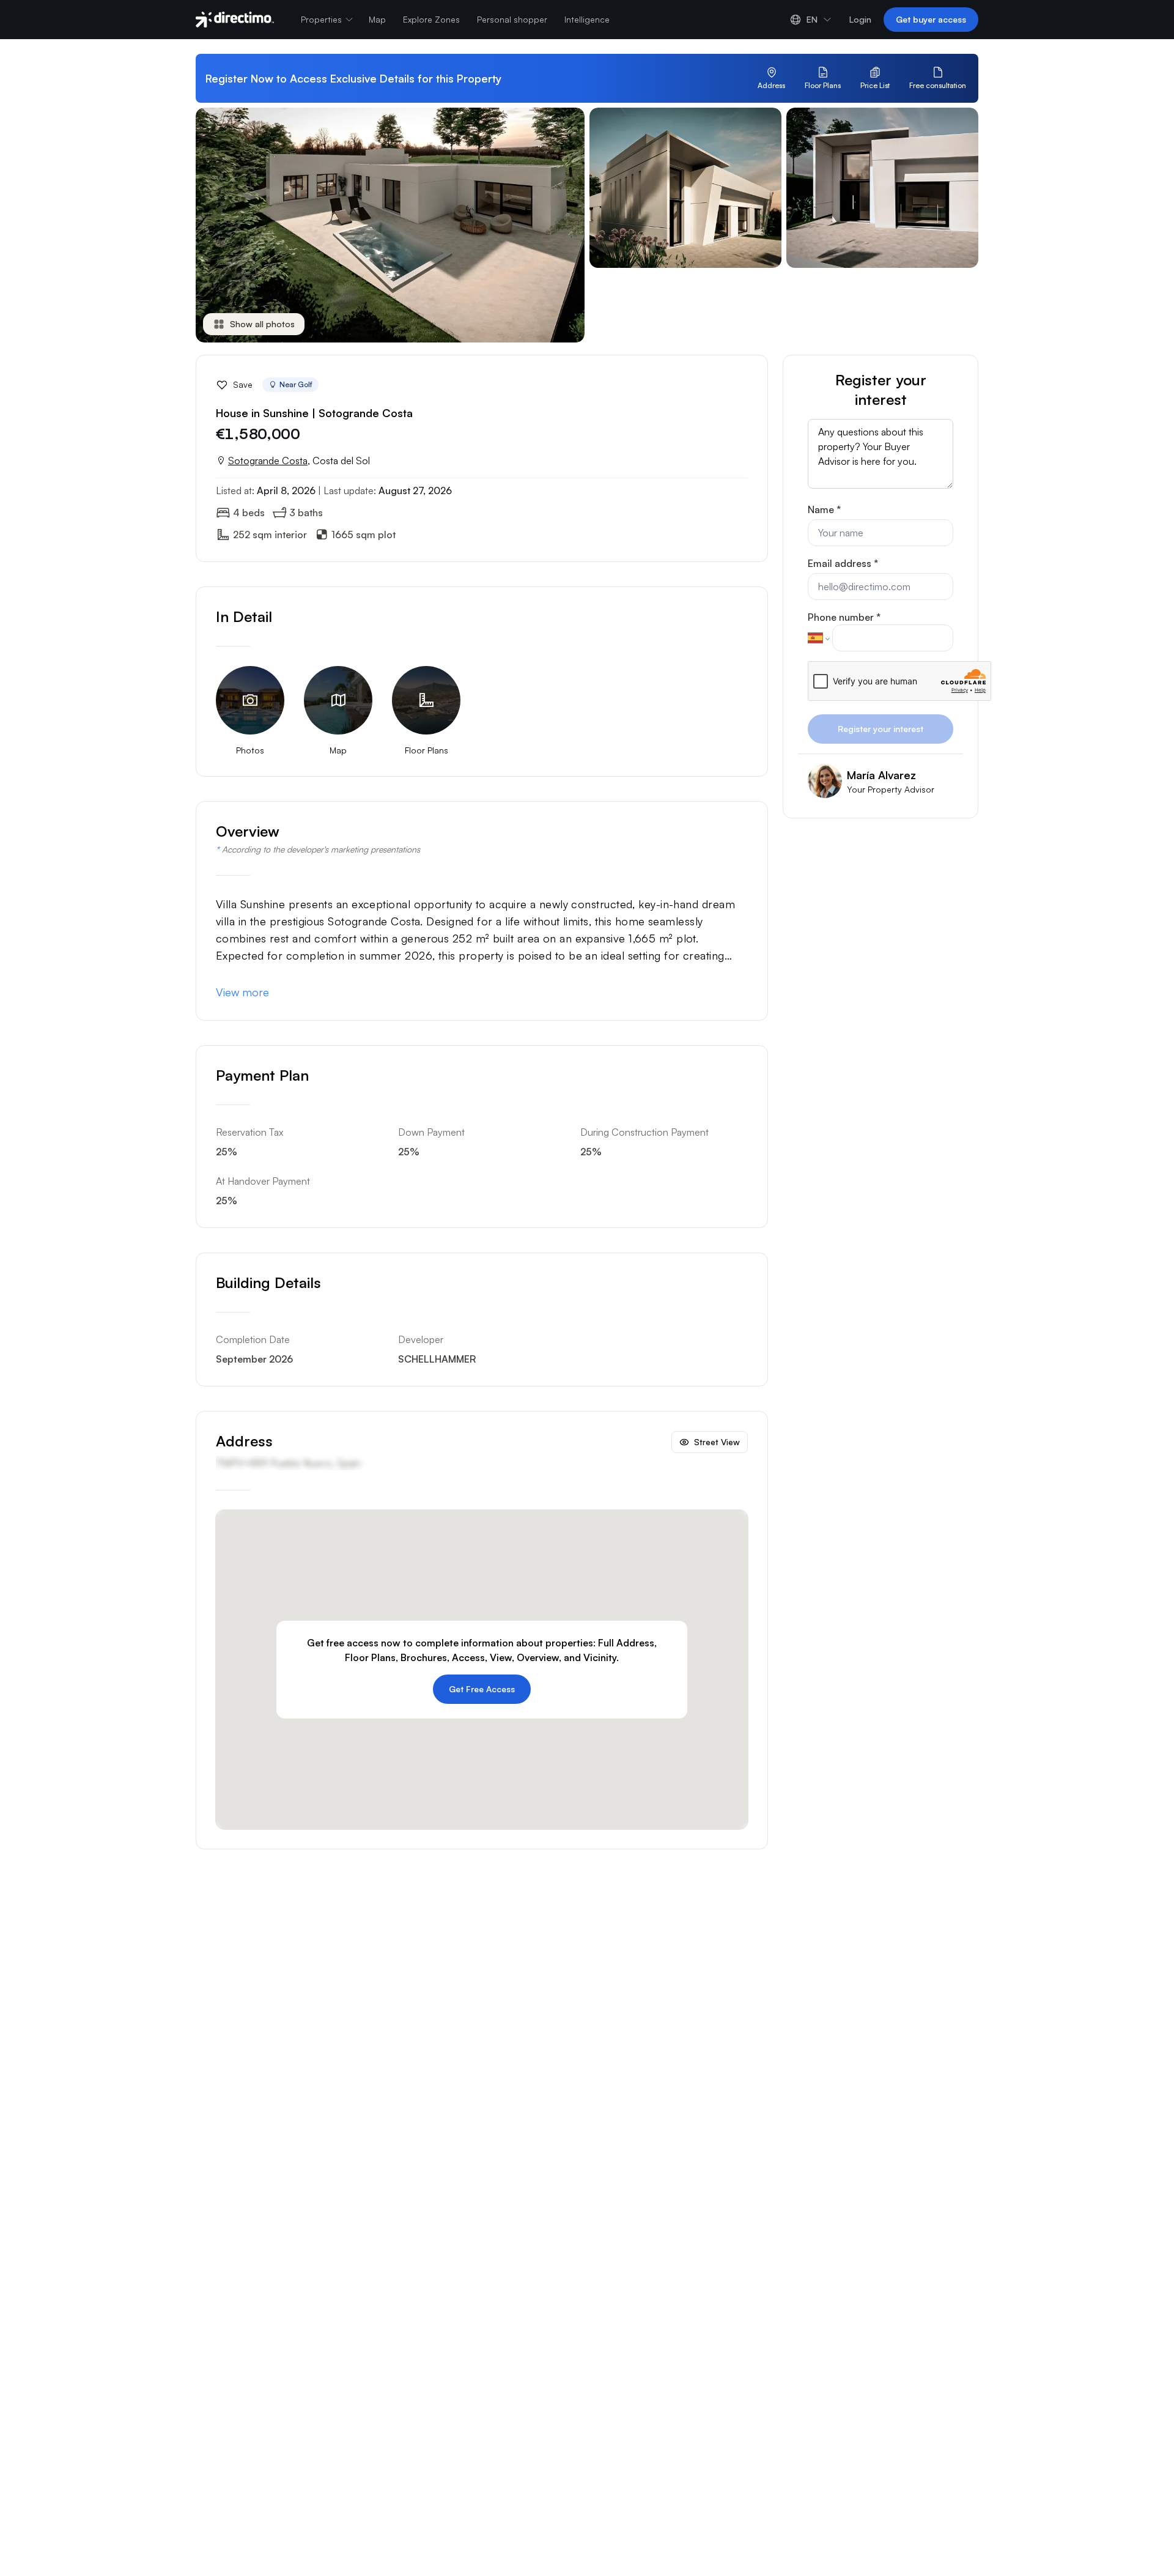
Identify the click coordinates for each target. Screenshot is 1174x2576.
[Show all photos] (685, 325)
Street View (717, 1442)
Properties (321, 19)
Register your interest (880, 729)
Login (860, 19)
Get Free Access (482, 1689)
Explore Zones (431, 19)
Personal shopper (512, 19)
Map (377, 19)
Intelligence (587, 19)
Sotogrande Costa (268, 461)
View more (242, 992)
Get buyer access (931, 19)
